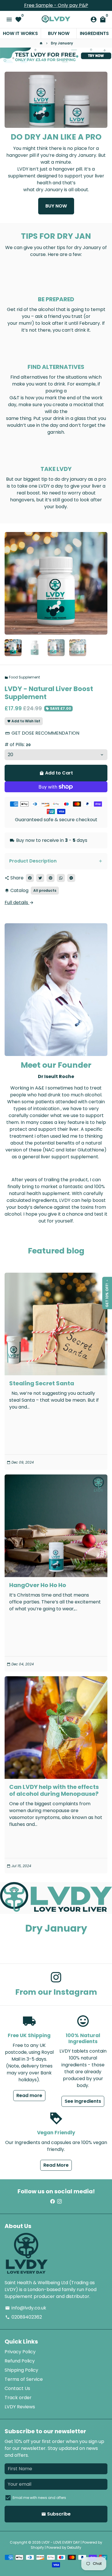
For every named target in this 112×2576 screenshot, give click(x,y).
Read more (29, 2095)
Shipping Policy (21, 2370)
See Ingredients (83, 2101)
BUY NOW (56, 206)
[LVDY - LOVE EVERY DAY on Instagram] (56, 1977)
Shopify (37, 2547)
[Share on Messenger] (71, 878)
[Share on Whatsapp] (61, 878)
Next (102, 583)
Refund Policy (20, 2361)
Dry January (62, 43)
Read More (56, 2165)
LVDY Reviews (20, 2407)
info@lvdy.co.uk (26, 2308)
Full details (19, 902)
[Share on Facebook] (30, 878)
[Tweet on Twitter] (40, 878)
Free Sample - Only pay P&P (56, 5)
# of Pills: (18, 745)
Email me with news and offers (39, 2498)
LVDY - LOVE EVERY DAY (61, 2542)
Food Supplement (22, 677)
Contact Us (17, 2388)
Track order (18, 2398)
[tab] (56, 861)
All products (45, 890)
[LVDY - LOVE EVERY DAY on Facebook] (53, 2202)
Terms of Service (24, 2379)
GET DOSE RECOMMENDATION (42, 733)
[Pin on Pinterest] (51, 878)
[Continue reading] (56, 1324)
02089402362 (24, 2317)
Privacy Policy (20, 2352)
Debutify (74, 2547)
